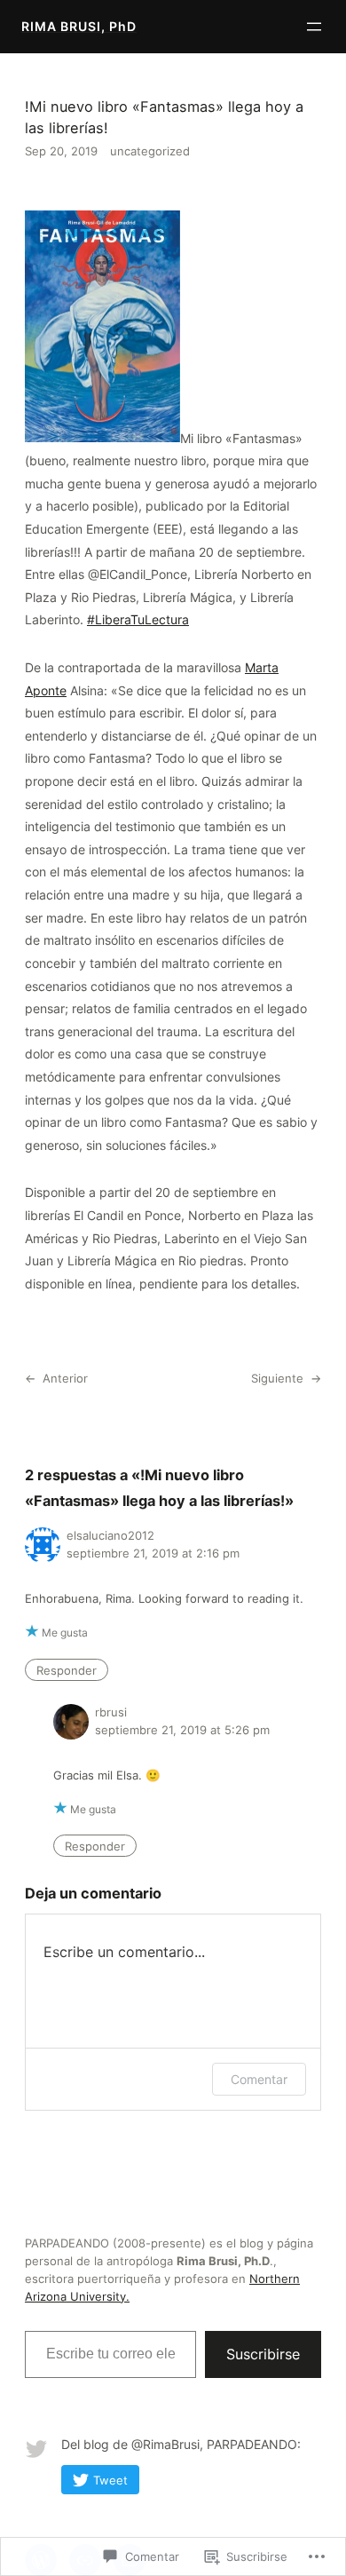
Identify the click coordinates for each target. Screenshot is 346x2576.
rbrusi (111, 1712)
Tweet (110, 2480)
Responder (67, 1669)
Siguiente (277, 1378)
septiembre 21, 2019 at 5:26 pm (182, 1730)
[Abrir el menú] (314, 27)
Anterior (65, 1378)
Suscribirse (263, 2354)
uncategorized (150, 151)
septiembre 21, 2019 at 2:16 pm (153, 1553)
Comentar (259, 2079)
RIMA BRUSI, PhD (79, 26)
